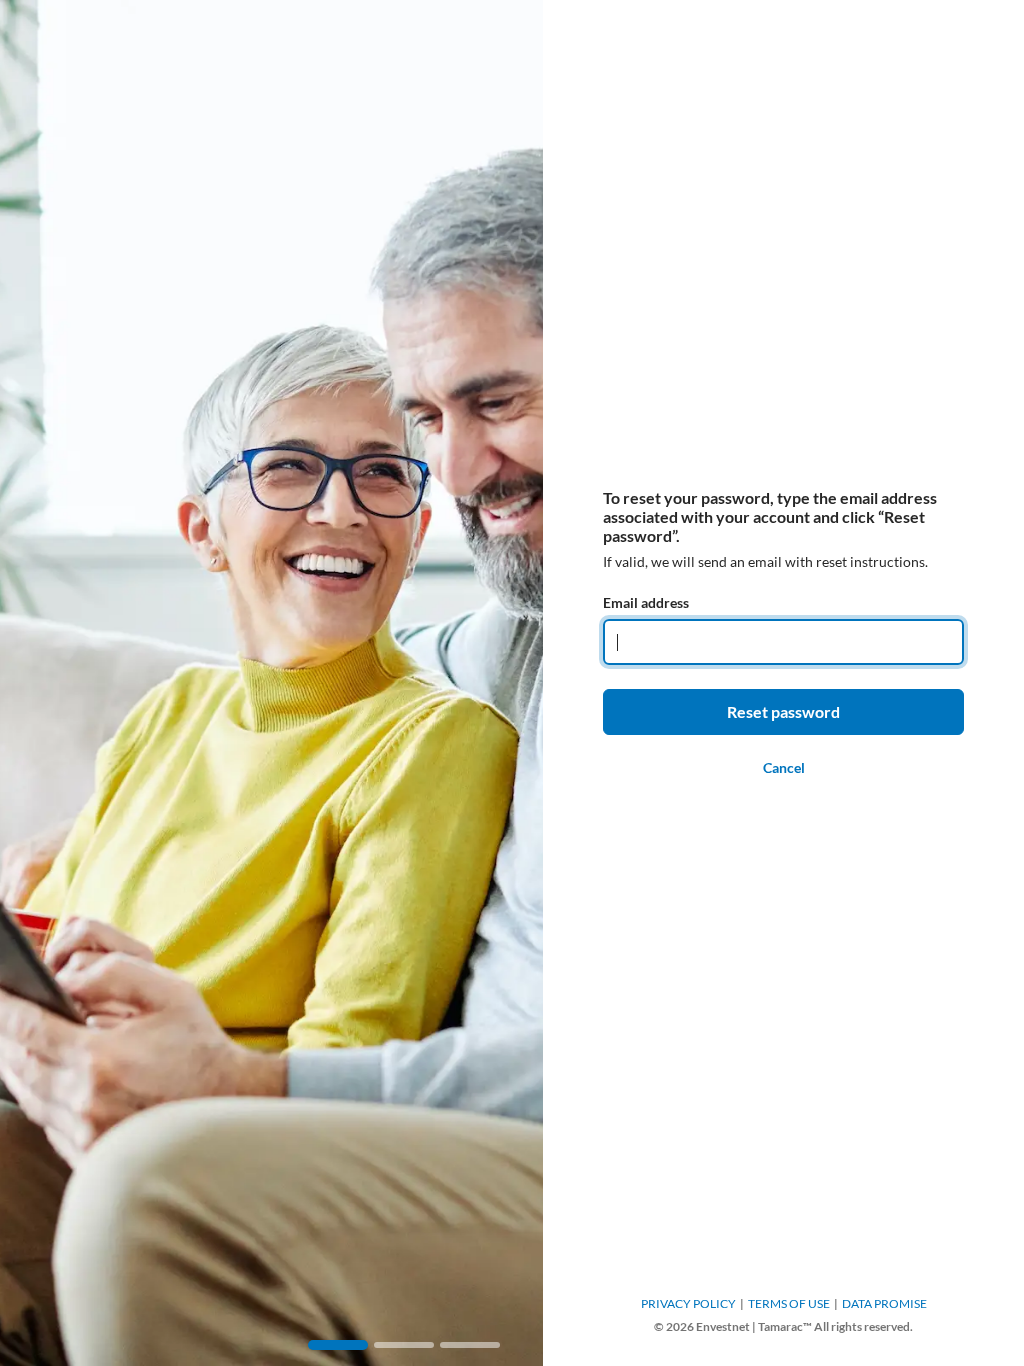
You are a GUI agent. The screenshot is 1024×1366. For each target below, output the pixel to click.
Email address (646, 602)
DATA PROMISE (884, 1303)
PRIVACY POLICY (688, 1303)
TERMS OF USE (789, 1303)
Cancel (784, 767)
